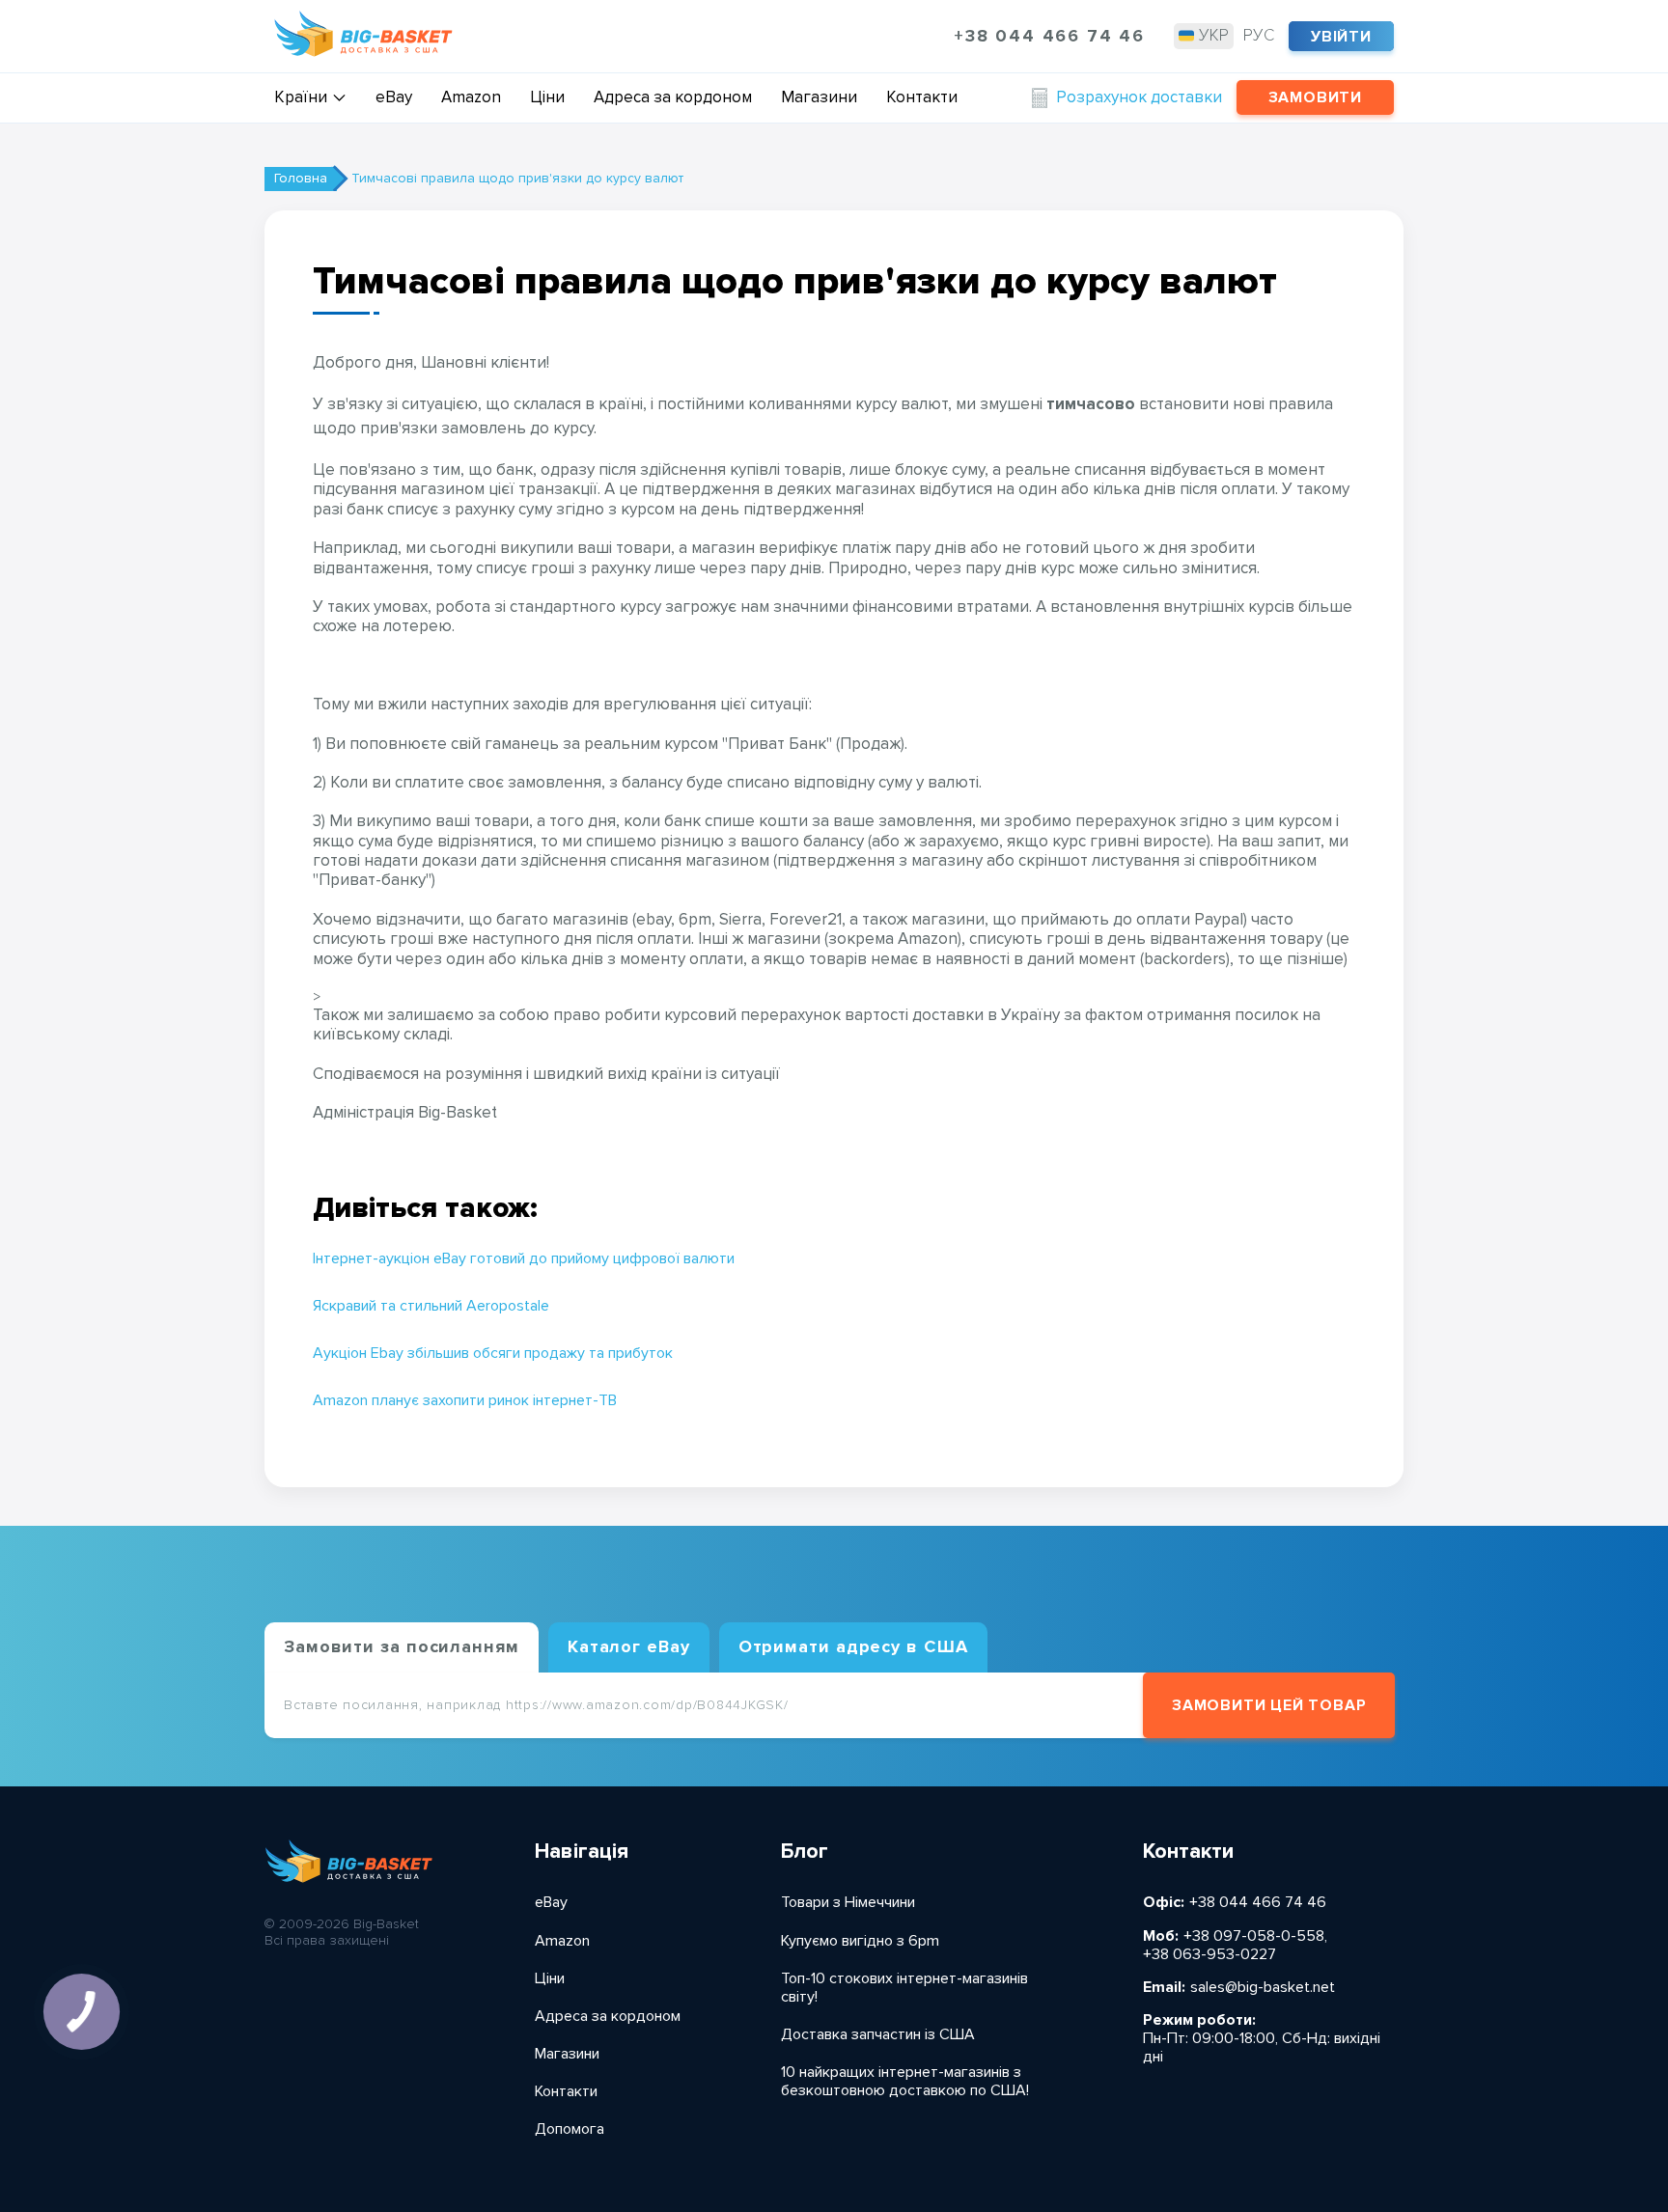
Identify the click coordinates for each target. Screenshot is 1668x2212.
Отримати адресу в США (853, 1646)
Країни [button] (301, 97)
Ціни (547, 97)
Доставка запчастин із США (878, 2035)
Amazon (471, 97)
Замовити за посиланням (402, 1646)
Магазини (819, 97)
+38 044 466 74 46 (1049, 36)
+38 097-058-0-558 (1254, 1936)
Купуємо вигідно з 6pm (860, 1941)
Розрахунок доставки (1139, 97)
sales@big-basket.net (1263, 1988)
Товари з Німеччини (848, 1903)
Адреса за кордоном (673, 97)
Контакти (922, 97)
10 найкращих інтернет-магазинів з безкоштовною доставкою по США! (905, 2082)
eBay (394, 97)
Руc (1259, 35)
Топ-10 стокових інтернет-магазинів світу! (904, 1988)
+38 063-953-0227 (1209, 1955)
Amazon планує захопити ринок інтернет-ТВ (465, 1401)
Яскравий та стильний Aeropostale (431, 1306)
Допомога (570, 2129)
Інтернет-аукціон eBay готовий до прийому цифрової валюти (524, 1259)
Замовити (1315, 97)
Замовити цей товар (1269, 1705)
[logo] (363, 36)
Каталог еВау (629, 1646)
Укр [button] (1214, 35)
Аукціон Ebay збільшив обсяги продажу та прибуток (493, 1354)
